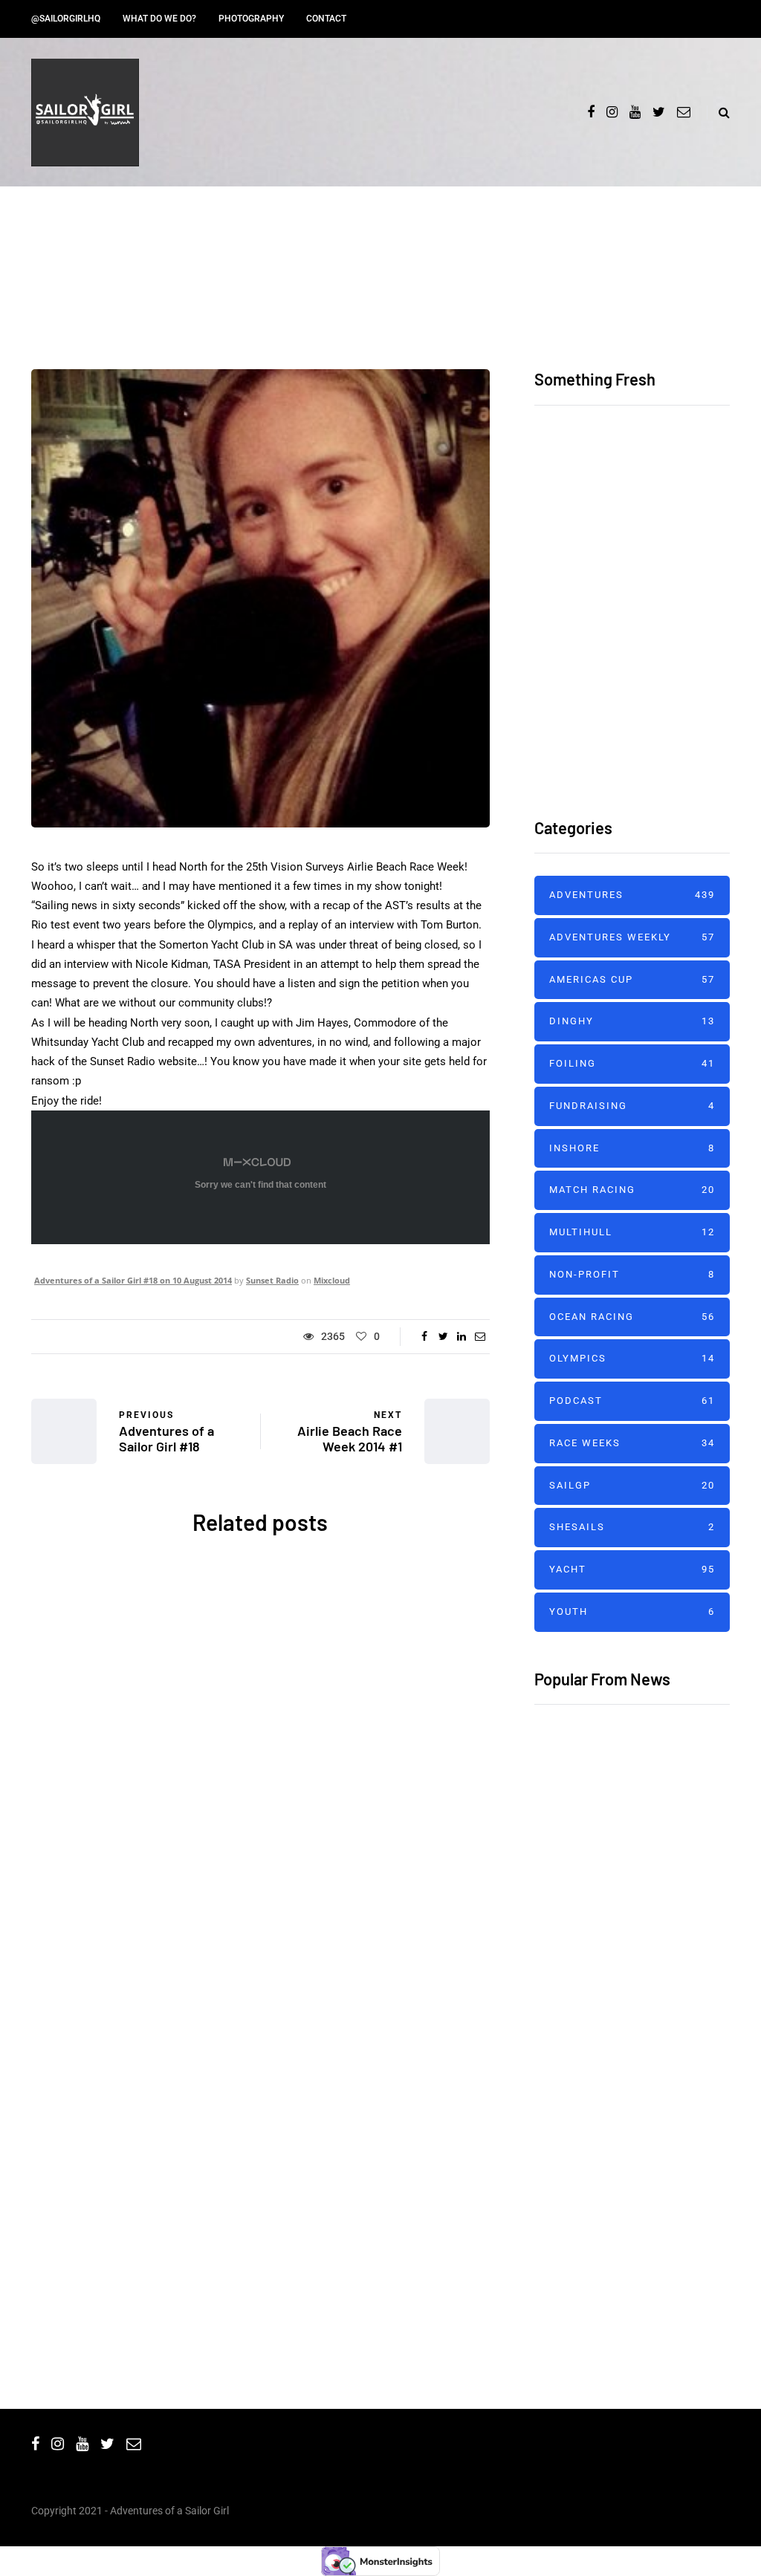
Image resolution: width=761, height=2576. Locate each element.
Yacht (174, 2010)
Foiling (632, 1063)
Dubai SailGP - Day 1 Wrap (609, 1931)
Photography (251, 19)
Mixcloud (332, 1280)
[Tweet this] (443, 1336)
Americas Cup (412, 1671)
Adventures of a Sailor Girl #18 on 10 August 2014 (133, 1280)
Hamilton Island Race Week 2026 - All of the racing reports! (684, 533)
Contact (326, 19)
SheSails (171, 1671)
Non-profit (632, 1274)
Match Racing (632, 1190)
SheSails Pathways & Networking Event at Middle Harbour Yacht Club (146, 1833)
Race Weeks (632, 1443)
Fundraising (632, 1106)
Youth (632, 1611)
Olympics (632, 1358)
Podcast (632, 1401)
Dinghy (632, 1021)
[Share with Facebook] (425, 1336)
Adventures (101, 1671)
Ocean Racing (107, 2010)
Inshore (632, 1148)
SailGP (632, 1485)
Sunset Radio (272, 1280)
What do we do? (159, 19)
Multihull (632, 1232)
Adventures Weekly (632, 937)
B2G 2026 (146, 2095)
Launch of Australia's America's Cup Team (375, 1811)
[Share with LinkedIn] (462, 1336)
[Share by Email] (480, 1336)
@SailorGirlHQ (66, 19)
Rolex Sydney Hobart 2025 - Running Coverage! (375, 2128)
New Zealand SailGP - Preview (623, 1838)
